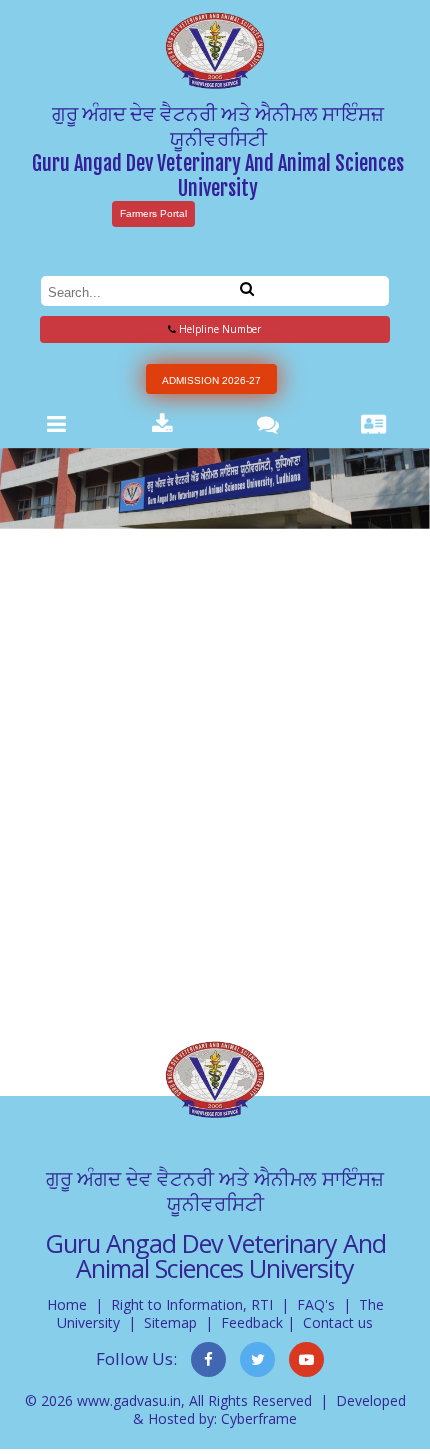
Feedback (252, 1322)
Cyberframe (259, 1418)
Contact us (338, 1322)
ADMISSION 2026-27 (211, 380)
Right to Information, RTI (192, 1304)
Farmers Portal (153, 213)
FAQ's (316, 1304)
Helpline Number (218, 329)
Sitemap (170, 1322)
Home (67, 1304)
